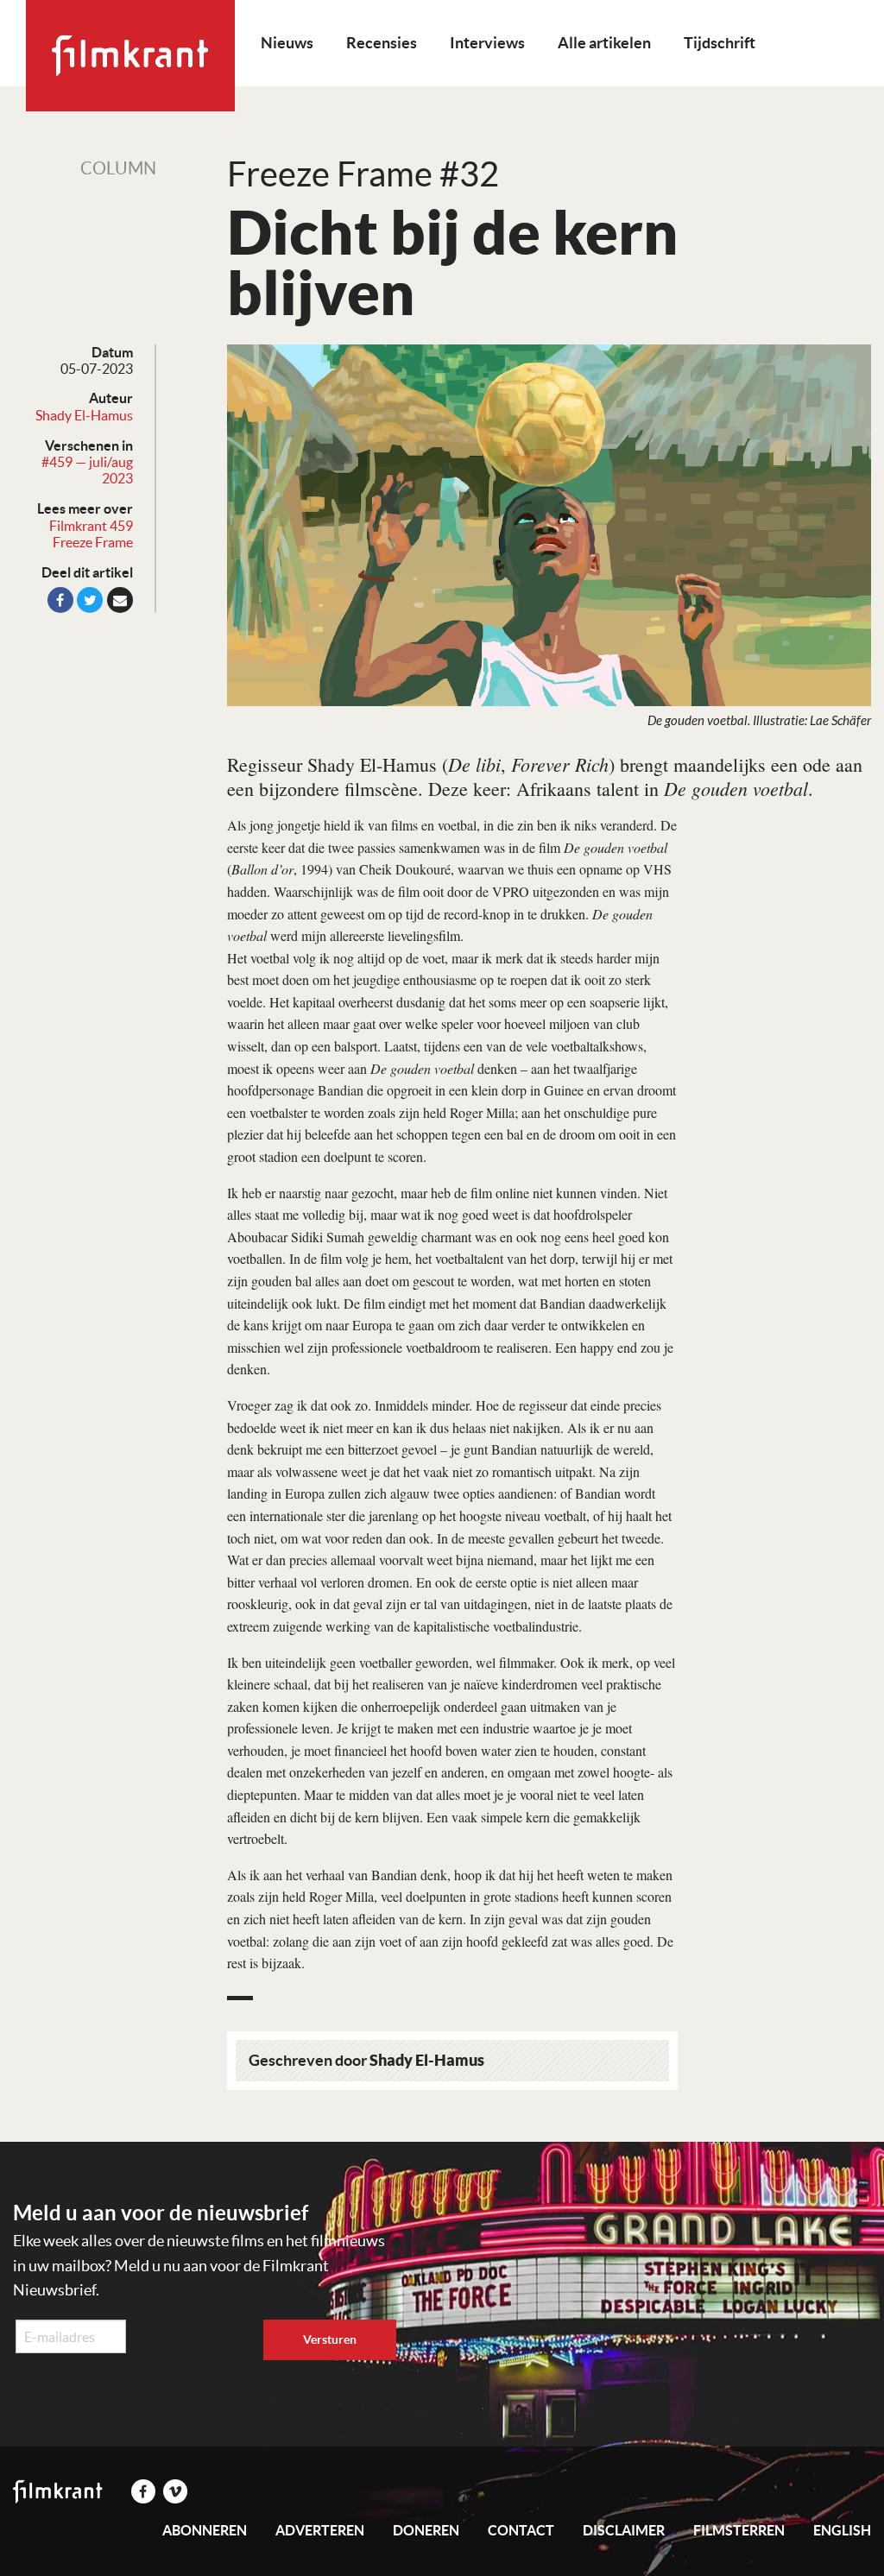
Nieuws (287, 43)
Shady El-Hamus (84, 415)
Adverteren (320, 2530)
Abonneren (205, 2530)
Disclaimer (624, 2530)
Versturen (330, 2339)
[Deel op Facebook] (60, 600)
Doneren (426, 2530)
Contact (521, 2530)
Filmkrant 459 (91, 526)
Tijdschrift (720, 43)
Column (118, 168)
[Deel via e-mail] (120, 600)
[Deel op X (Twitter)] (90, 600)
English (842, 2530)
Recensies (382, 43)
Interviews (487, 43)
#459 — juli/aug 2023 (87, 470)
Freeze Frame (93, 542)
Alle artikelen (604, 43)
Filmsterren (739, 2530)
